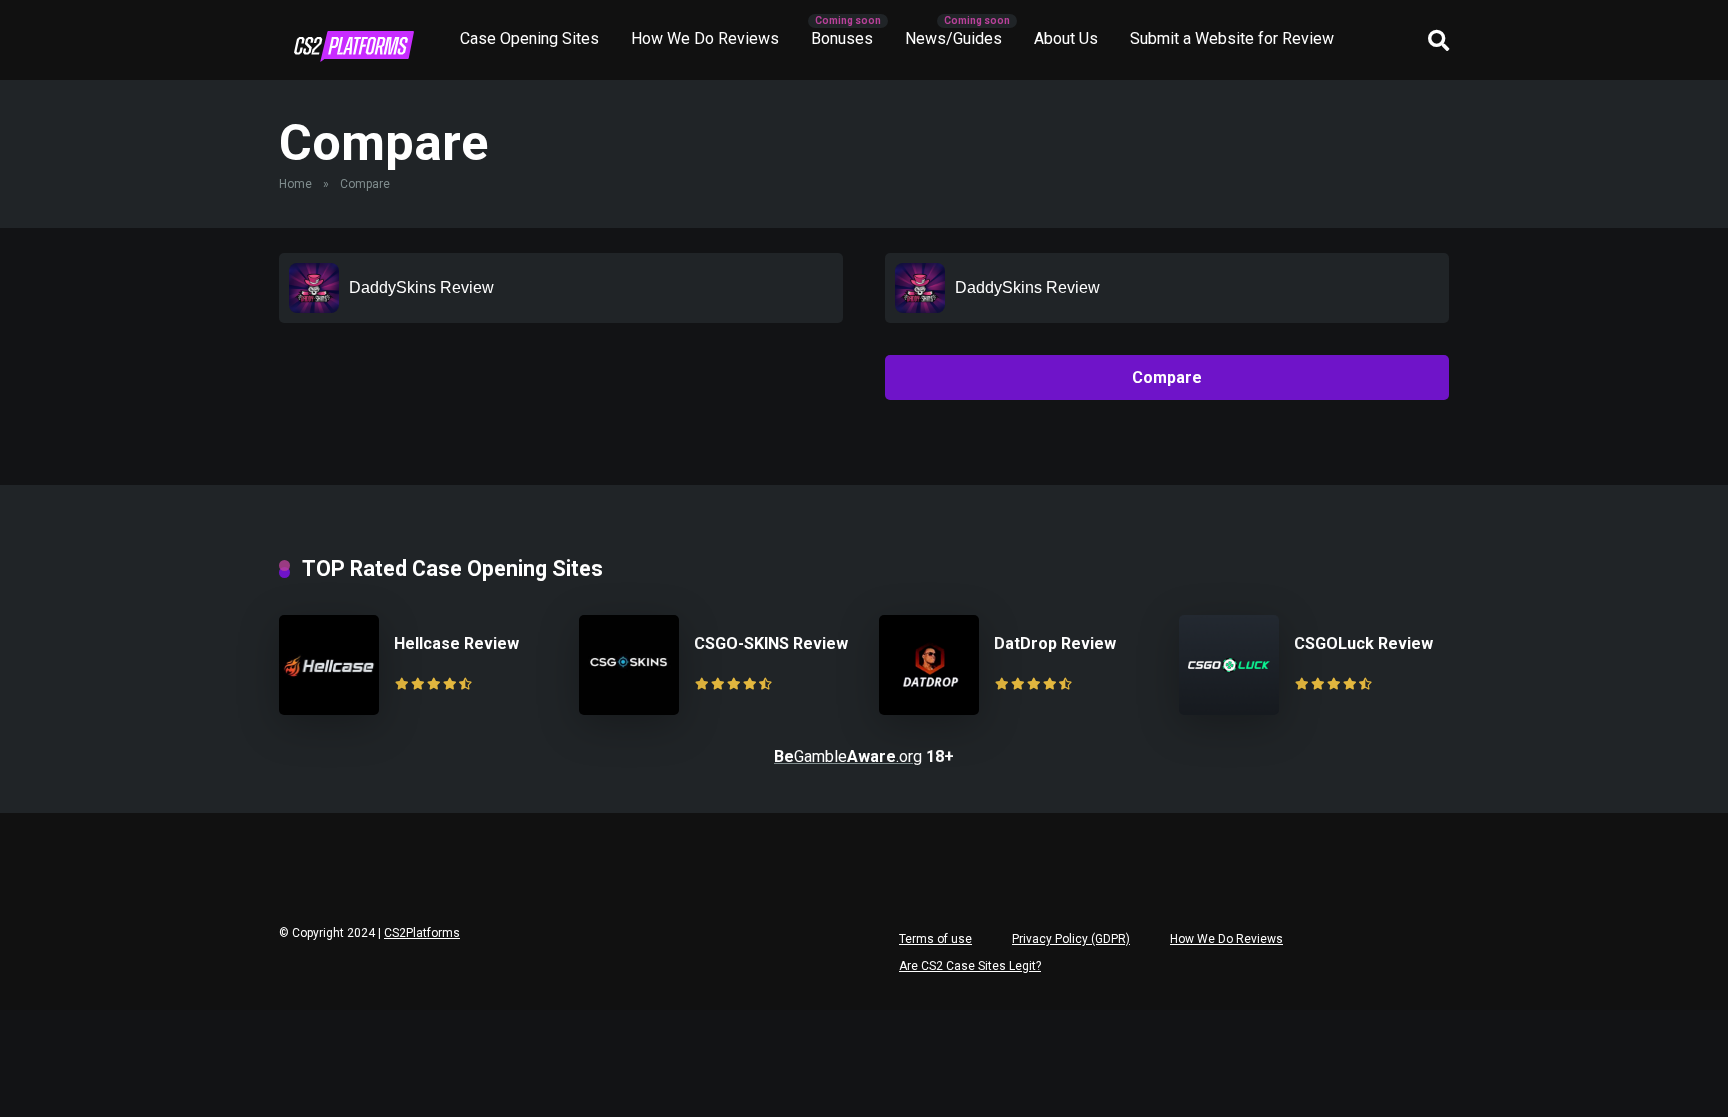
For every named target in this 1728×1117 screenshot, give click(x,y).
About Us (1066, 38)
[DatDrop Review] (929, 709)
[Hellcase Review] (329, 709)
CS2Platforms (422, 933)
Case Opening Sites (529, 38)
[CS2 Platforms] (354, 46)
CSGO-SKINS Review (771, 643)
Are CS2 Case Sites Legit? (970, 966)
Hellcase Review (456, 643)
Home (295, 184)
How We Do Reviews (705, 38)
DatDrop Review (1055, 643)
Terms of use (935, 939)
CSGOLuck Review (1363, 643)
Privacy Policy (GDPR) (1071, 939)
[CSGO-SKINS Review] (629, 709)
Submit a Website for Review (1232, 38)
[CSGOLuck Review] (1229, 709)
